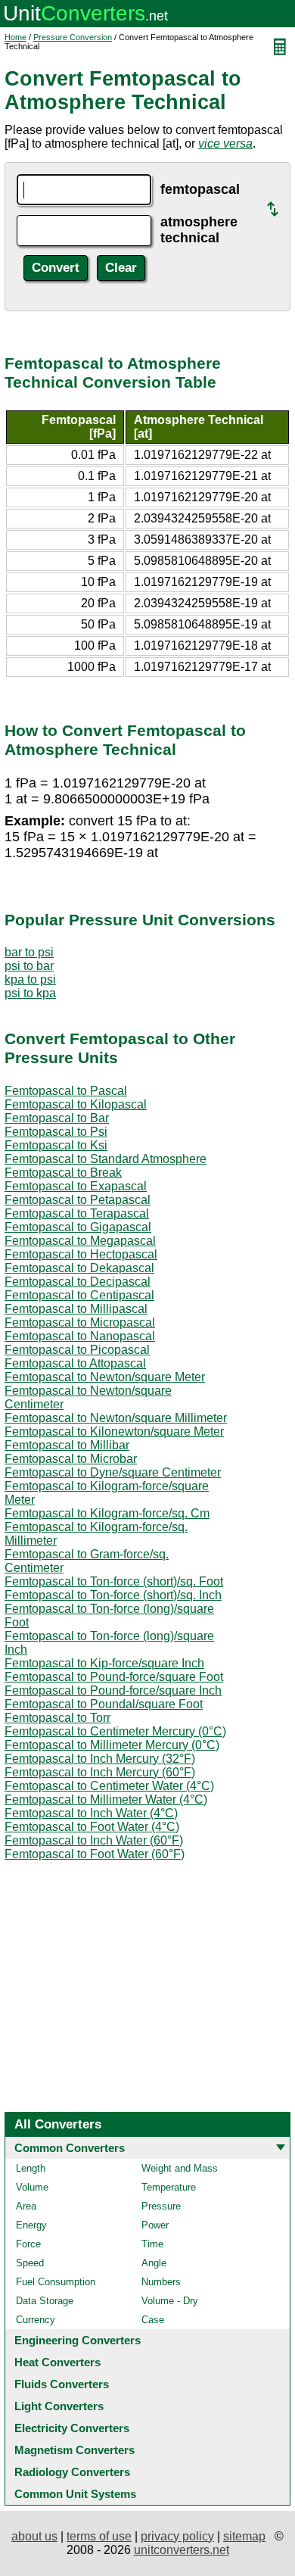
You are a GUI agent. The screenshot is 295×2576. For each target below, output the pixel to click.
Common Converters (70, 2148)
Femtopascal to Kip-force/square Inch (104, 1663)
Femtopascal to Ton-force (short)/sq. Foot (114, 1581)
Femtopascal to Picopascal (77, 1350)
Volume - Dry (170, 2301)
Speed (30, 2263)
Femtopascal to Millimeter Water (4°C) (106, 1799)
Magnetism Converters (75, 2450)
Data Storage (45, 2301)
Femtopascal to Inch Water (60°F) (94, 1840)
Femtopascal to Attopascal (75, 1363)
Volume (32, 2187)
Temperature (169, 2187)
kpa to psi (30, 979)
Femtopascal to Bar (57, 1118)
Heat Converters (57, 2362)
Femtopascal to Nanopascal (80, 1336)
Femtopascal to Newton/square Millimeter (116, 1418)
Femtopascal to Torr (57, 1718)
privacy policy (177, 2536)
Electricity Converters (72, 2428)
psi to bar (29, 966)
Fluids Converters (62, 2384)
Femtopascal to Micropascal (80, 1322)
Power (155, 2225)
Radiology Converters (72, 2472)
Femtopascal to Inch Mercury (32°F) (100, 1759)
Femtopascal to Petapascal (78, 1200)
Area (26, 2206)
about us (34, 2536)
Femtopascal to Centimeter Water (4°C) (109, 1786)
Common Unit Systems (75, 2494)
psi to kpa (30, 993)
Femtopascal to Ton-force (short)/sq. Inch (113, 1595)
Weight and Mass (180, 2168)
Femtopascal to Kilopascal (76, 1104)
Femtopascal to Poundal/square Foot (104, 1704)
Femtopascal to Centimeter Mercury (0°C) (115, 1731)
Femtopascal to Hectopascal (81, 1254)
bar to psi (29, 952)
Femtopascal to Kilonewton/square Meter (114, 1431)
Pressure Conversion (73, 37)
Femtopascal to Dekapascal (79, 1268)
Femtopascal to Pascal (66, 1091)
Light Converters (59, 2406)
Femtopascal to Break (63, 1173)
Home (16, 37)
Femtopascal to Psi (56, 1132)
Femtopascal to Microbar (71, 1459)
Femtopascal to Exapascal (76, 1186)
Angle (154, 2263)
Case (153, 2320)
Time (152, 2244)
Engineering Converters (78, 2340)
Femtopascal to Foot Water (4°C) (92, 1827)
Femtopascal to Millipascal (76, 1309)
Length (31, 2168)
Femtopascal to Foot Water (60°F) (95, 1854)
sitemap (244, 2536)
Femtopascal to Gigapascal (78, 1227)
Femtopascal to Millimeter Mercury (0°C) (112, 1745)
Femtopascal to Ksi (56, 1145)
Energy (31, 2225)
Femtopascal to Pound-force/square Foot (114, 1677)
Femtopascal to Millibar (67, 1445)
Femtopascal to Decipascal (78, 1282)
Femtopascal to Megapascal (80, 1241)
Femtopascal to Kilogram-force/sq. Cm (107, 1513)
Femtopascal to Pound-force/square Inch (113, 1690)
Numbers (161, 2282)
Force (28, 2244)
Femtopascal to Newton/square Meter (105, 1377)
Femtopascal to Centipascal (79, 1295)
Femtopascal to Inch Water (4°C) (91, 1813)
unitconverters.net (182, 2550)
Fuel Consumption (56, 2282)
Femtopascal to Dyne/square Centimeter (113, 1472)
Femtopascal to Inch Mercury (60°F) (100, 1772)
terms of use (99, 2536)
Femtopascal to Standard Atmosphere (106, 1159)
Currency (36, 2320)
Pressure (161, 2206)
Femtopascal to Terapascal (77, 1213)
